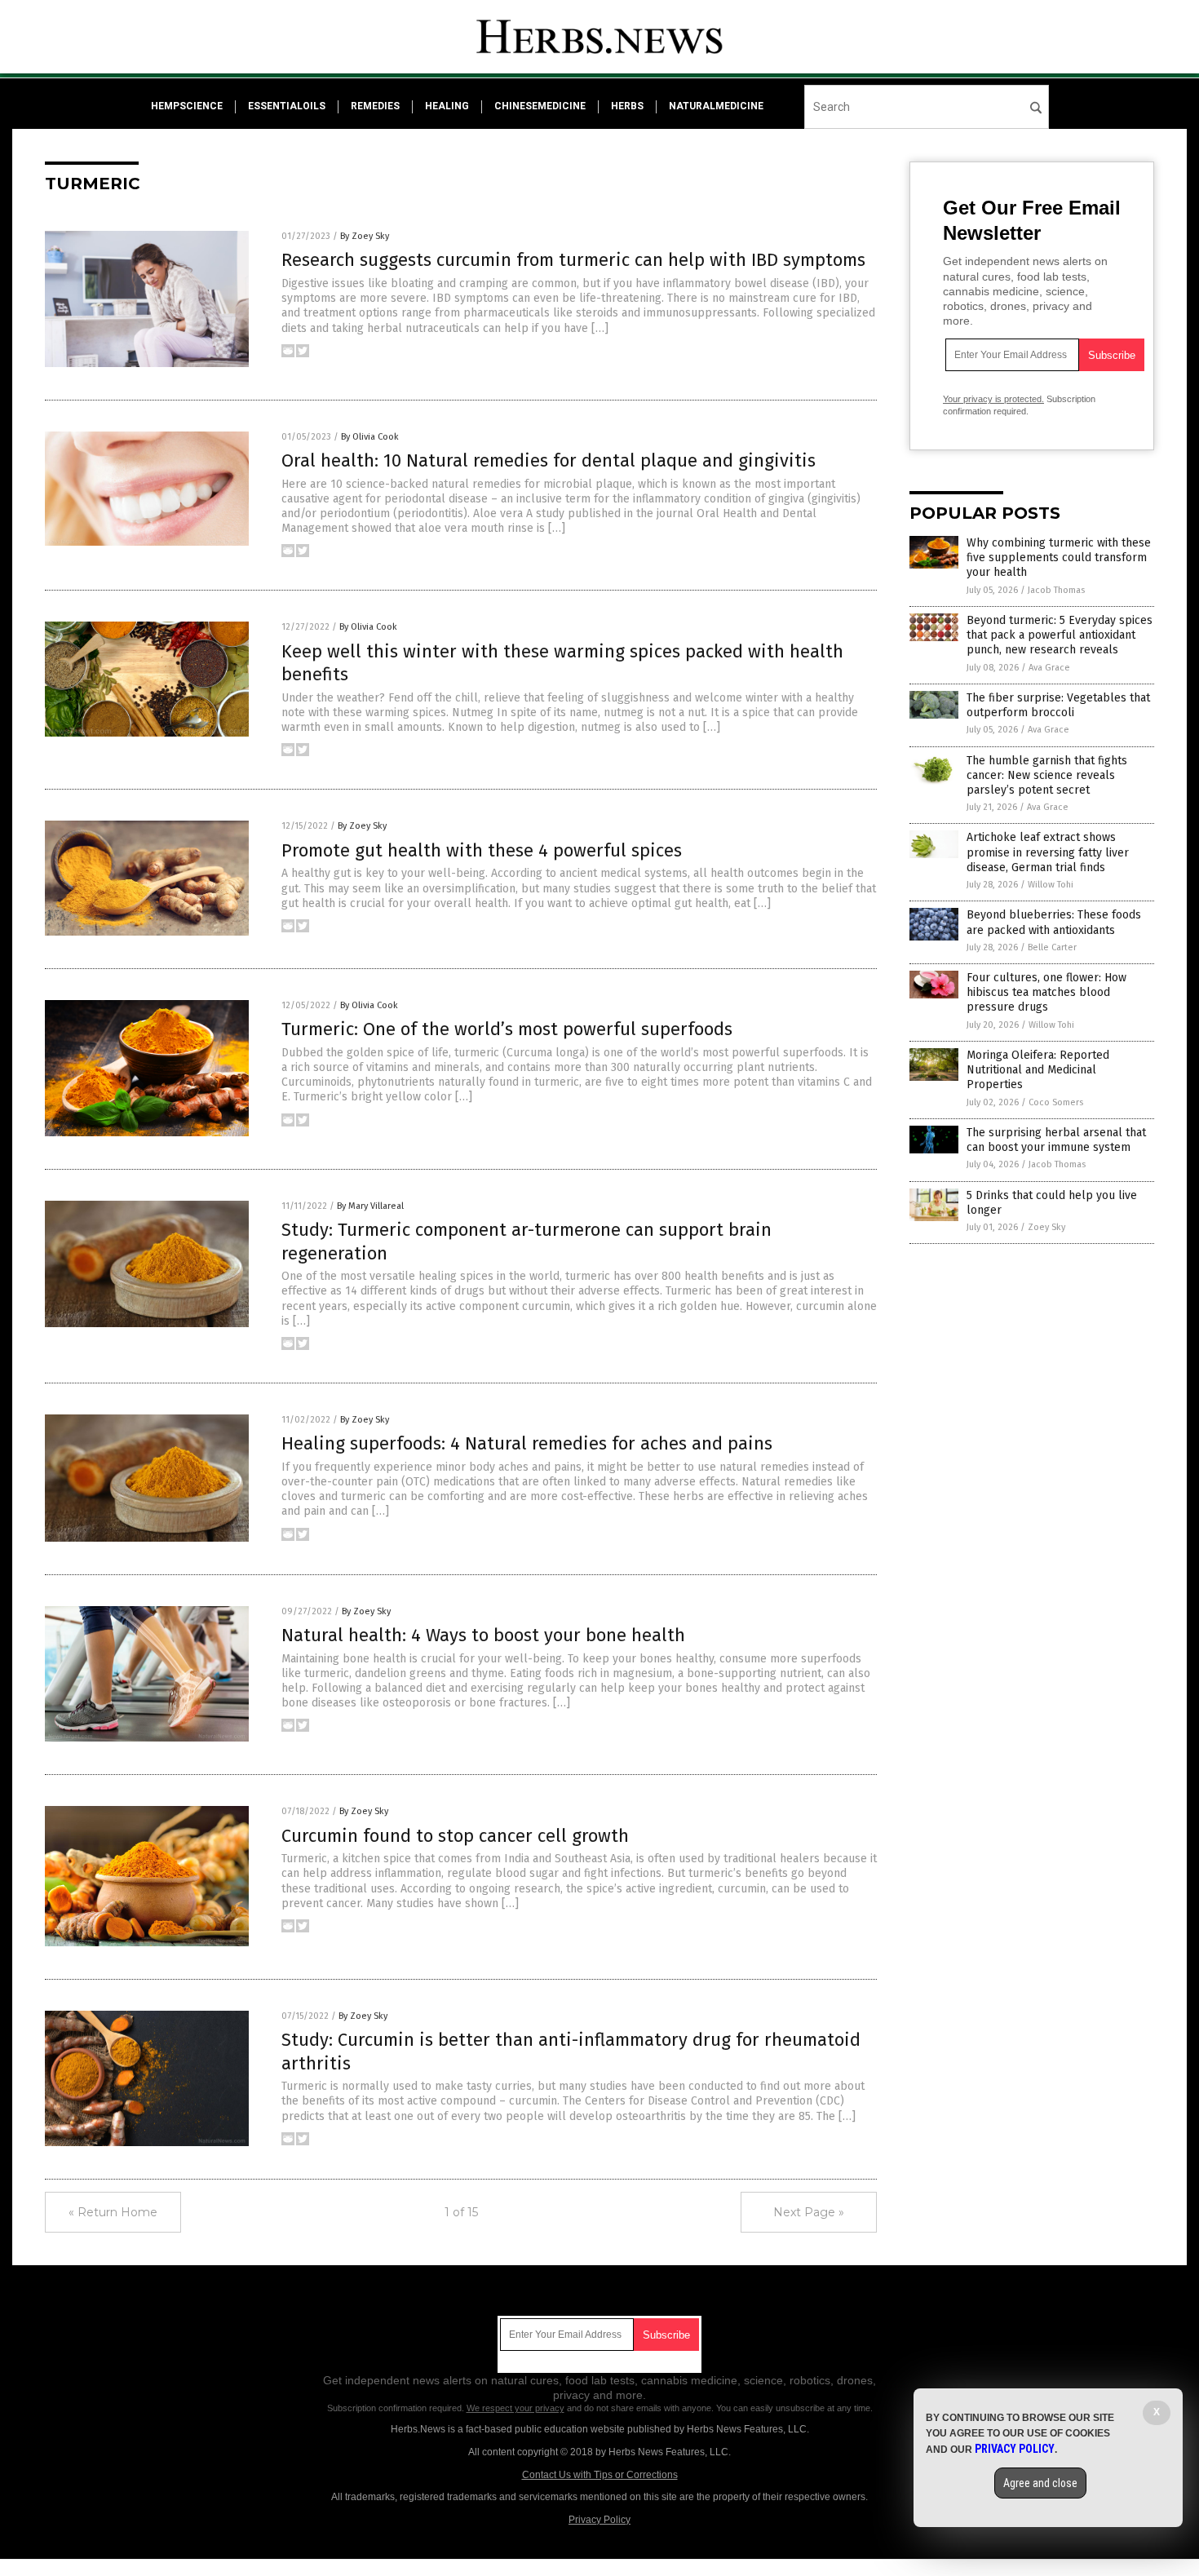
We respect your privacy (515, 2408)
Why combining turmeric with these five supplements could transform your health (1059, 558)
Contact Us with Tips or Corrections (600, 2475)
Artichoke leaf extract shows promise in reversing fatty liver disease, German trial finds (1048, 852)
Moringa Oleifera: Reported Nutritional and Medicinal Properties (1038, 1070)
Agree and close (1040, 2483)
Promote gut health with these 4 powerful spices (482, 850)
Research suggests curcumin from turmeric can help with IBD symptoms (573, 260)
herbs (627, 106)
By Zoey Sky (365, 236)
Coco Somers (1056, 1102)
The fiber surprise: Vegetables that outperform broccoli (1058, 705)
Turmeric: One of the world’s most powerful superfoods (507, 1029)
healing (447, 106)
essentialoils (287, 106)
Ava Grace (1049, 668)
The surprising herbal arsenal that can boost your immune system (1056, 1140)
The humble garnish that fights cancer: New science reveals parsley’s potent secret (1047, 775)
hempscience (187, 106)
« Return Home (113, 2212)
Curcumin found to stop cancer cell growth (455, 1836)
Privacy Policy (599, 2520)
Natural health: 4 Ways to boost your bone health (483, 1635)
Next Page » (809, 2212)
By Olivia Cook (370, 437)
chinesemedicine (540, 106)
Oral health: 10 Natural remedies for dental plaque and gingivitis (549, 460)
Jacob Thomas (1056, 590)
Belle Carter (1052, 947)
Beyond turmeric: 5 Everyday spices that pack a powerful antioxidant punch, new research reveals (1060, 635)
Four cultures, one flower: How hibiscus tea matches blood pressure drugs (1046, 992)
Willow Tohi (1051, 885)
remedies (375, 106)
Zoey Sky (1046, 1227)
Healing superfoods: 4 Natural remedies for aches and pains (527, 1443)
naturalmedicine (716, 106)
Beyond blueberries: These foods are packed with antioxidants (1054, 922)
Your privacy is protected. (993, 399)
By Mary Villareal (370, 1206)
